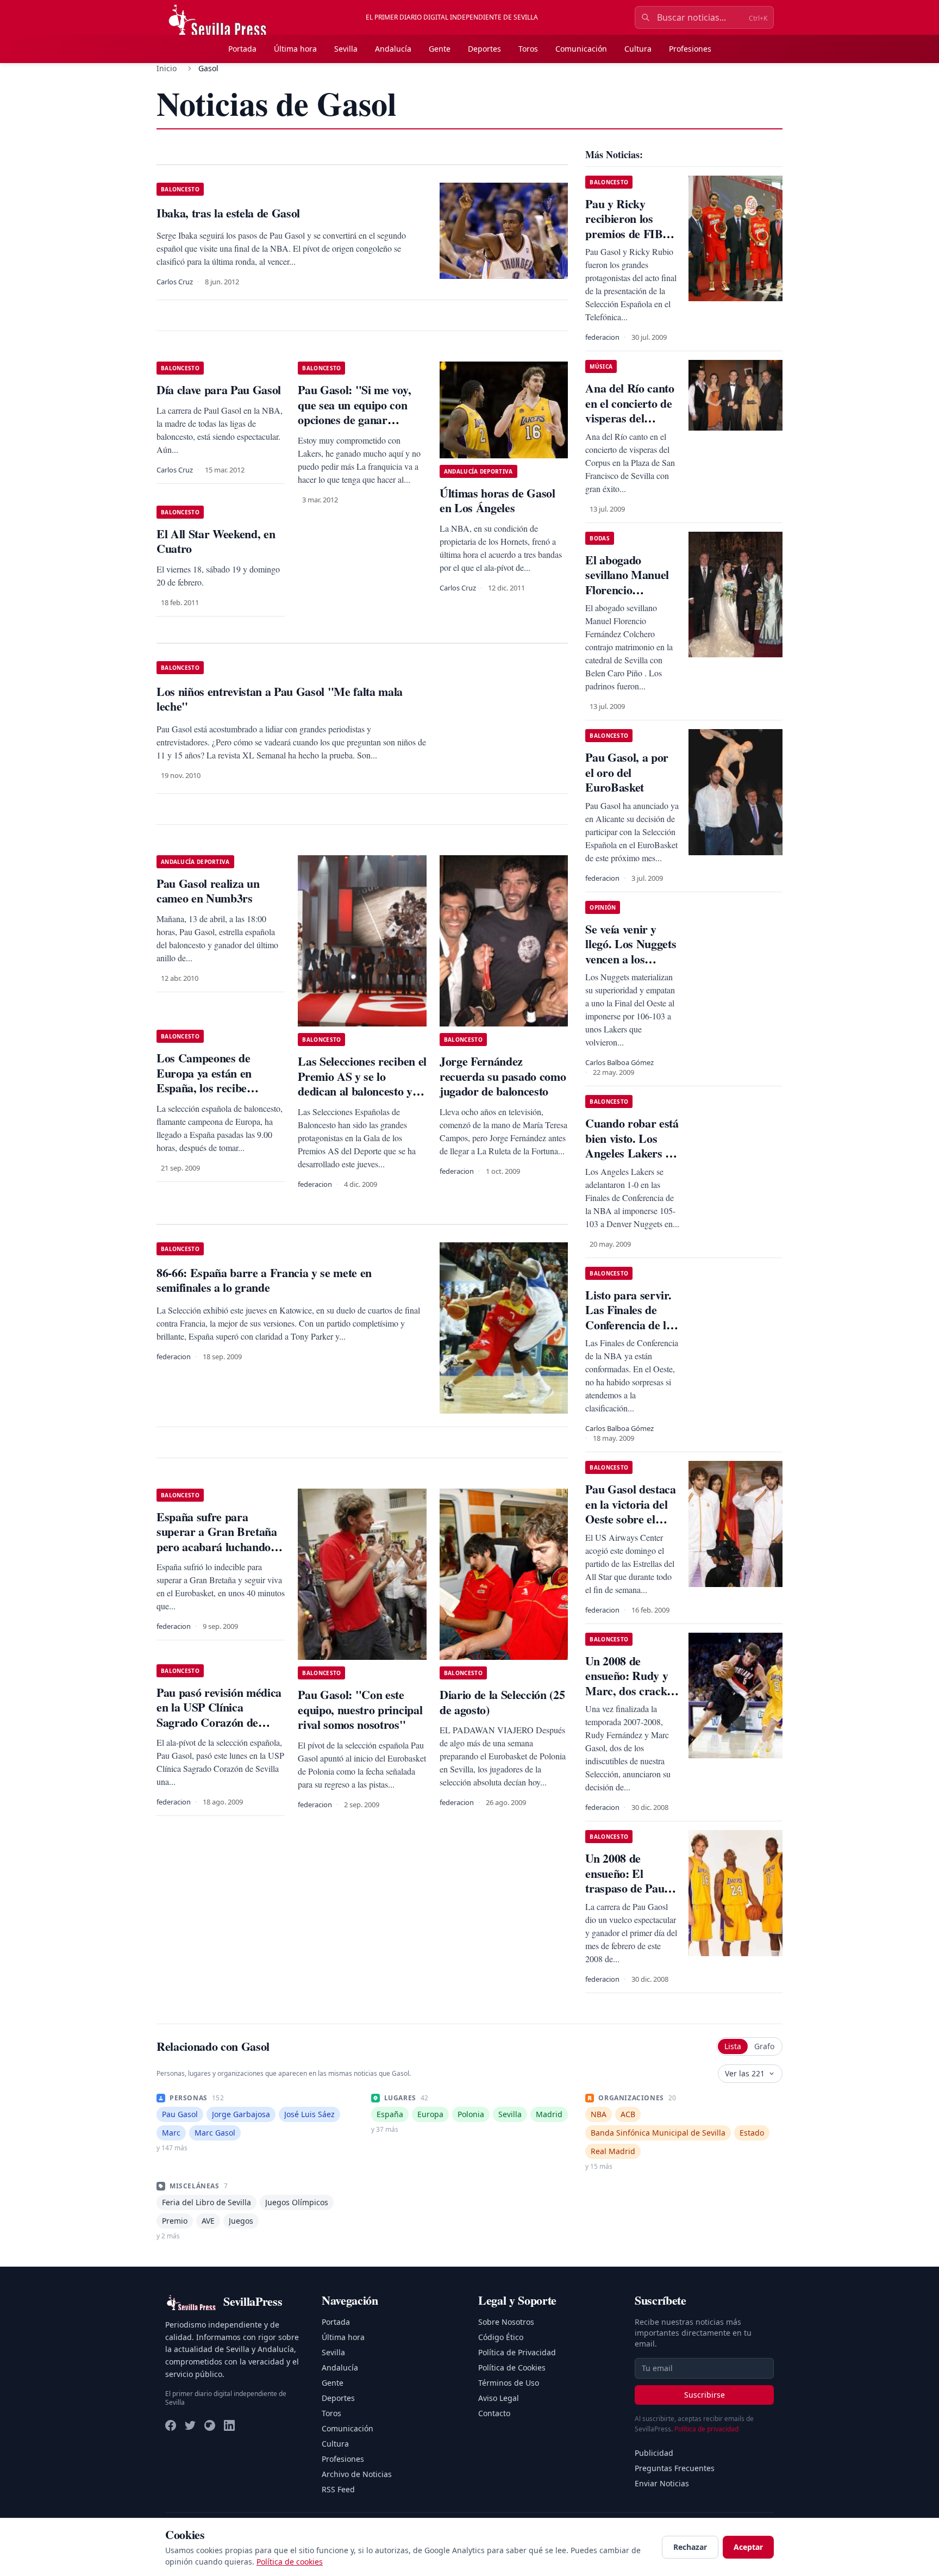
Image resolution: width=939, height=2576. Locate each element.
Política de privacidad (706, 2429)
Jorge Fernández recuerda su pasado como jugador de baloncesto (503, 1076)
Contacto (494, 2413)
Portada (242, 49)
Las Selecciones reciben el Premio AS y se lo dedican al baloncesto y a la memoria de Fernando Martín (362, 1091)
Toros (528, 49)
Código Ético (501, 2337)
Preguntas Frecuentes (675, 2468)
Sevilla (346, 49)
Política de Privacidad (517, 2352)
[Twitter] (190, 2425)
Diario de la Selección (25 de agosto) (502, 1702)
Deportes (484, 49)
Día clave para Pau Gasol (219, 390)
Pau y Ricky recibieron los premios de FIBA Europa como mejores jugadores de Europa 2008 (631, 241)
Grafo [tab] (764, 2046)
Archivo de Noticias (357, 2474)
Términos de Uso (509, 2383)
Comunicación (581, 49)
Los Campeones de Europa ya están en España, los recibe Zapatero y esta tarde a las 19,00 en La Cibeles (214, 1088)
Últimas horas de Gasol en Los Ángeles (497, 500)
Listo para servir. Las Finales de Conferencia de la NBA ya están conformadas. (628, 1325)
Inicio (167, 68)
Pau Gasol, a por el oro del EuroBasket (627, 772)
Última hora (295, 49)
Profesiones (690, 49)
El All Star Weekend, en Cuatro (216, 541)
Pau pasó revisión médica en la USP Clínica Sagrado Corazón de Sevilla (219, 1715)
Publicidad (654, 2453)
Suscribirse (705, 2395)
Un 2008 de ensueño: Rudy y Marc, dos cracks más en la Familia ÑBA (628, 1691)
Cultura (638, 49)
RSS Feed (338, 2489)
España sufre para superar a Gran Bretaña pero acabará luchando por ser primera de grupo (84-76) (220, 1547)
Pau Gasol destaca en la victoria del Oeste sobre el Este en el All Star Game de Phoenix (630, 1519)
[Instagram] (210, 2425)
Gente (440, 49)
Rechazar (690, 2547)
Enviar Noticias (662, 2483)
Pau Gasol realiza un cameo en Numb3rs (208, 891)
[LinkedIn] (229, 2425)
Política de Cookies (512, 2367)
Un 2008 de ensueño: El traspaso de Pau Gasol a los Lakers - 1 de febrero (631, 1888)
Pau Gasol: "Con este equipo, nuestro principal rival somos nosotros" (360, 1709)
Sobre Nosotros (506, 2322)
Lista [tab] (733, 2046)
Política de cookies (290, 2562)
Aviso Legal (499, 2398)
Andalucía (393, 49)
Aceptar (748, 2547)
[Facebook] (171, 2425)
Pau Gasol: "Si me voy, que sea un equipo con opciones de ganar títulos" (354, 412)
